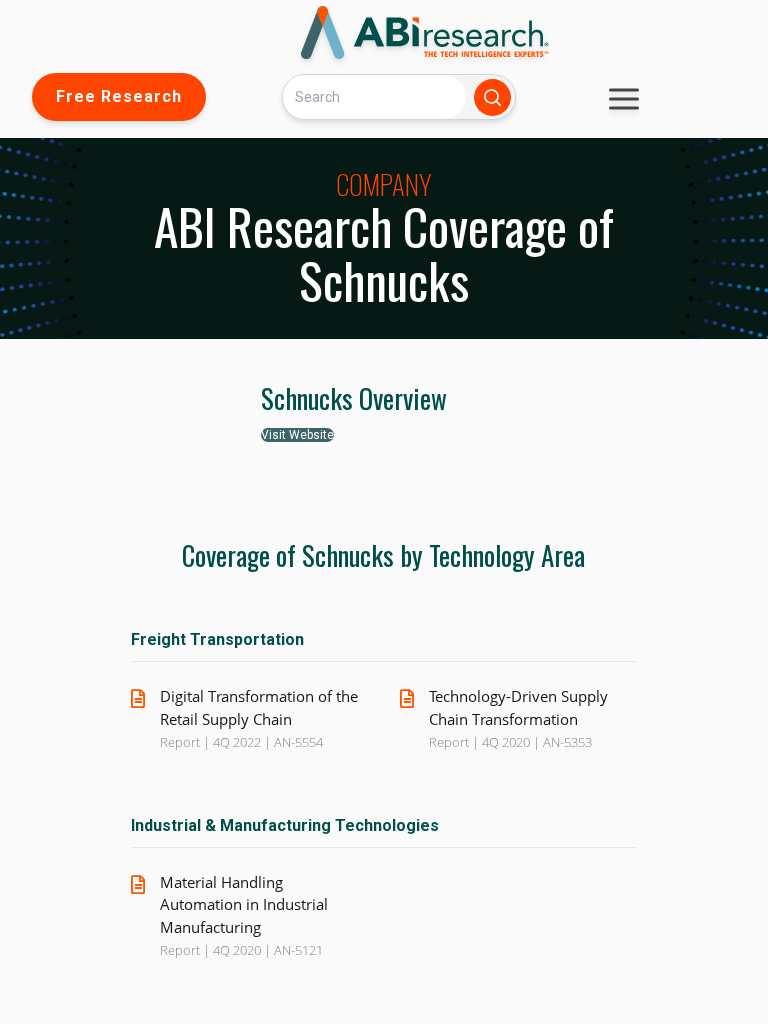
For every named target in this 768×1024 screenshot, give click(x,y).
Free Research (119, 96)
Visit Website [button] (297, 435)
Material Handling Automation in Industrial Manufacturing (244, 904)
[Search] (492, 97)
